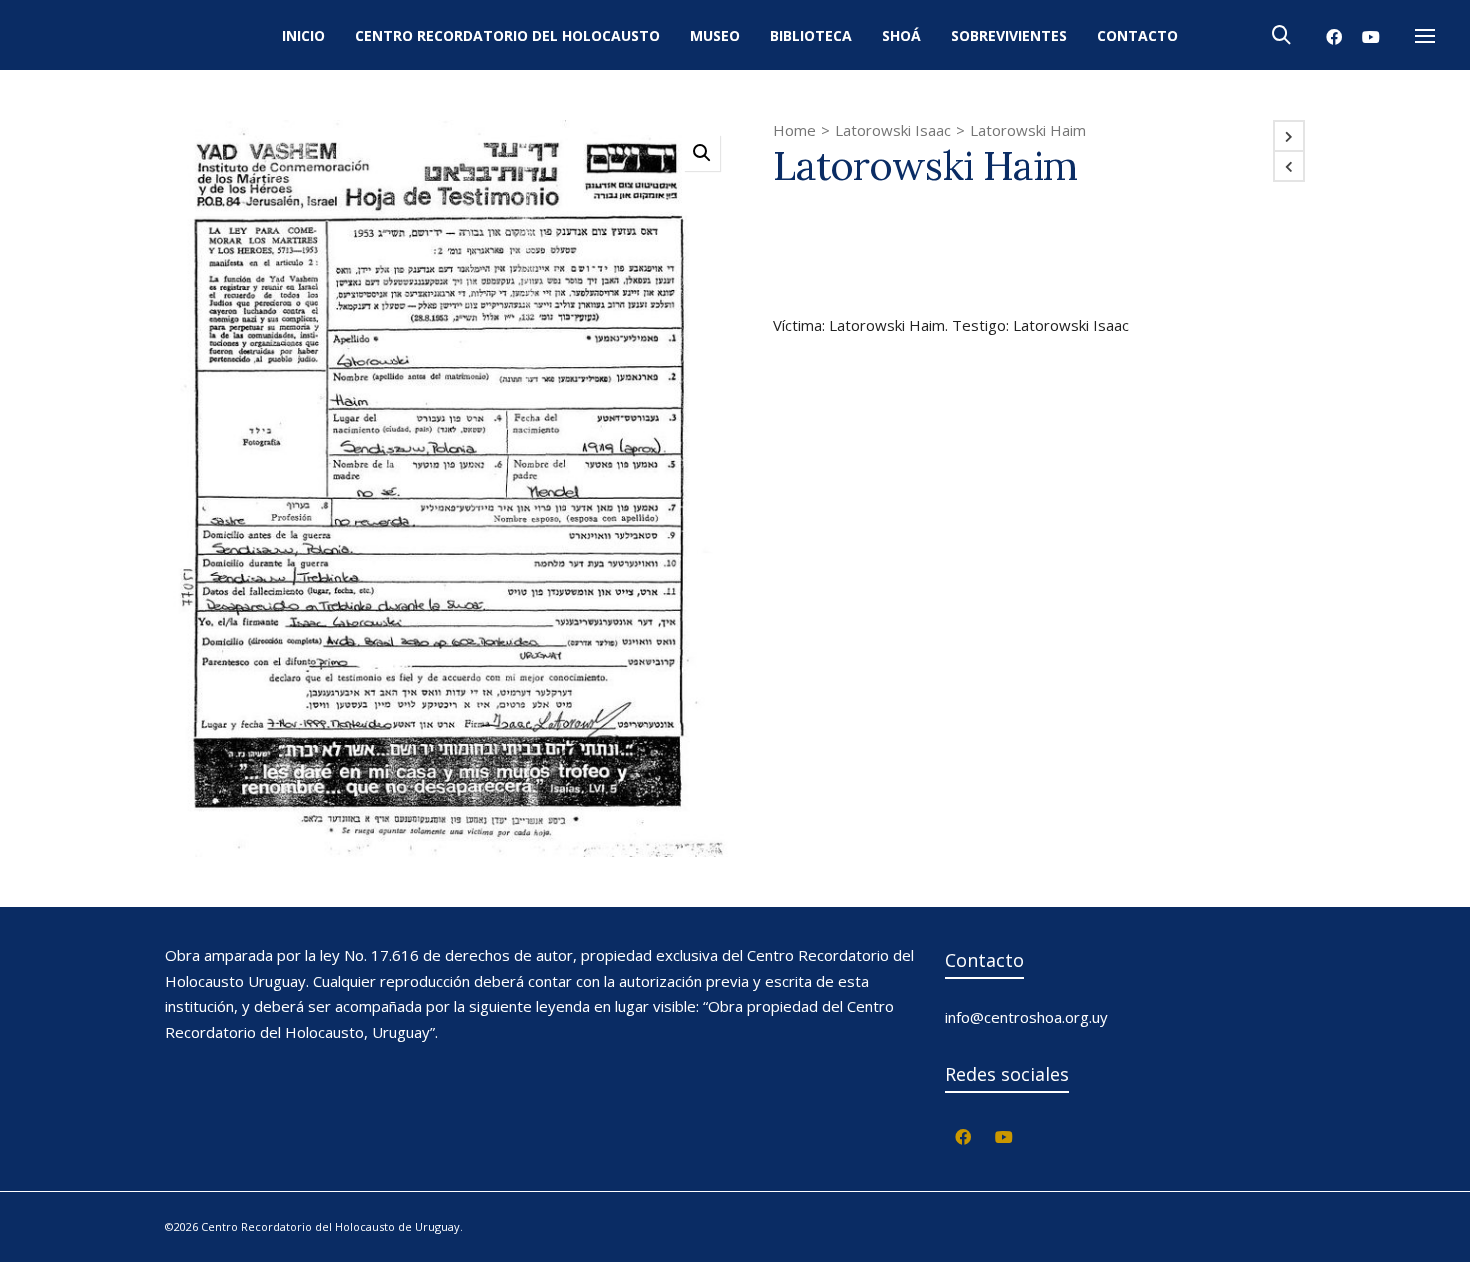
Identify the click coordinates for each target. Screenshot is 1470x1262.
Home (794, 130)
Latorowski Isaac (893, 130)
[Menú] (1425, 37)
